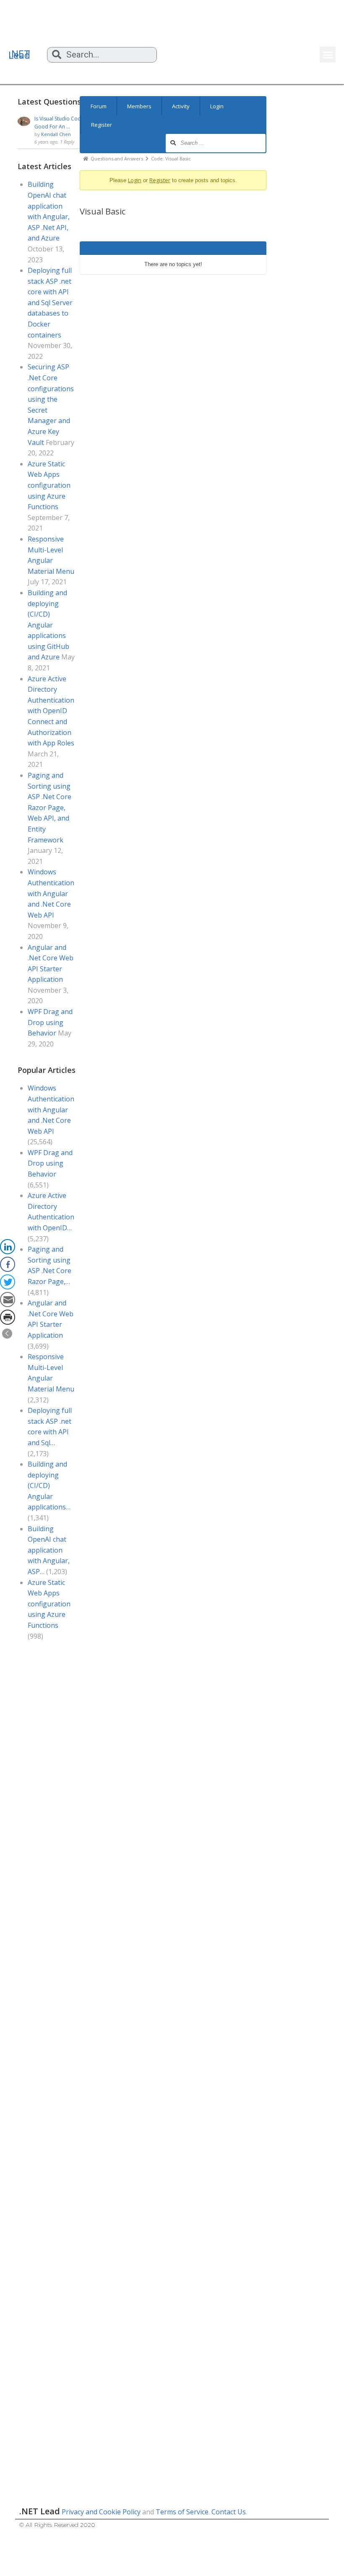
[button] (328, 55)
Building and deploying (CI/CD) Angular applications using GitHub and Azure (48, 625)
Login (217, 106)
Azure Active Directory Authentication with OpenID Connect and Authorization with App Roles (51, 711)
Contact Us (229, 2512)
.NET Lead (19, 54)
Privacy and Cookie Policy (101, 2512)
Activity (181, 106)
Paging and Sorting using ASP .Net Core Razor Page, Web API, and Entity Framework (50, 808)
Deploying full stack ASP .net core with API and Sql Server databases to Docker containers (50, 303)
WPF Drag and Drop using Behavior (50, 1022)
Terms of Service (182, 2512)
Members (139, 106)
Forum (99, 106)
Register (102, 125)
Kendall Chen (56, 134)
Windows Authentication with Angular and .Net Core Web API (51, 893)
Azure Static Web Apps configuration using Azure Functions (49, 485)
